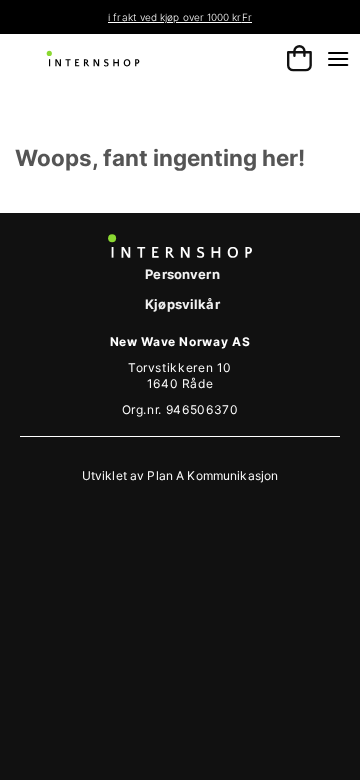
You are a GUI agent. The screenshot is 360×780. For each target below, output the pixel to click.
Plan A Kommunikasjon (212, 475)
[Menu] (338, 58)
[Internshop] (93, 58)
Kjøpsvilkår (182, 304)
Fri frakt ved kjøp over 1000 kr (148, 17)
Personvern (182, 274)
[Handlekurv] (299, 58)
